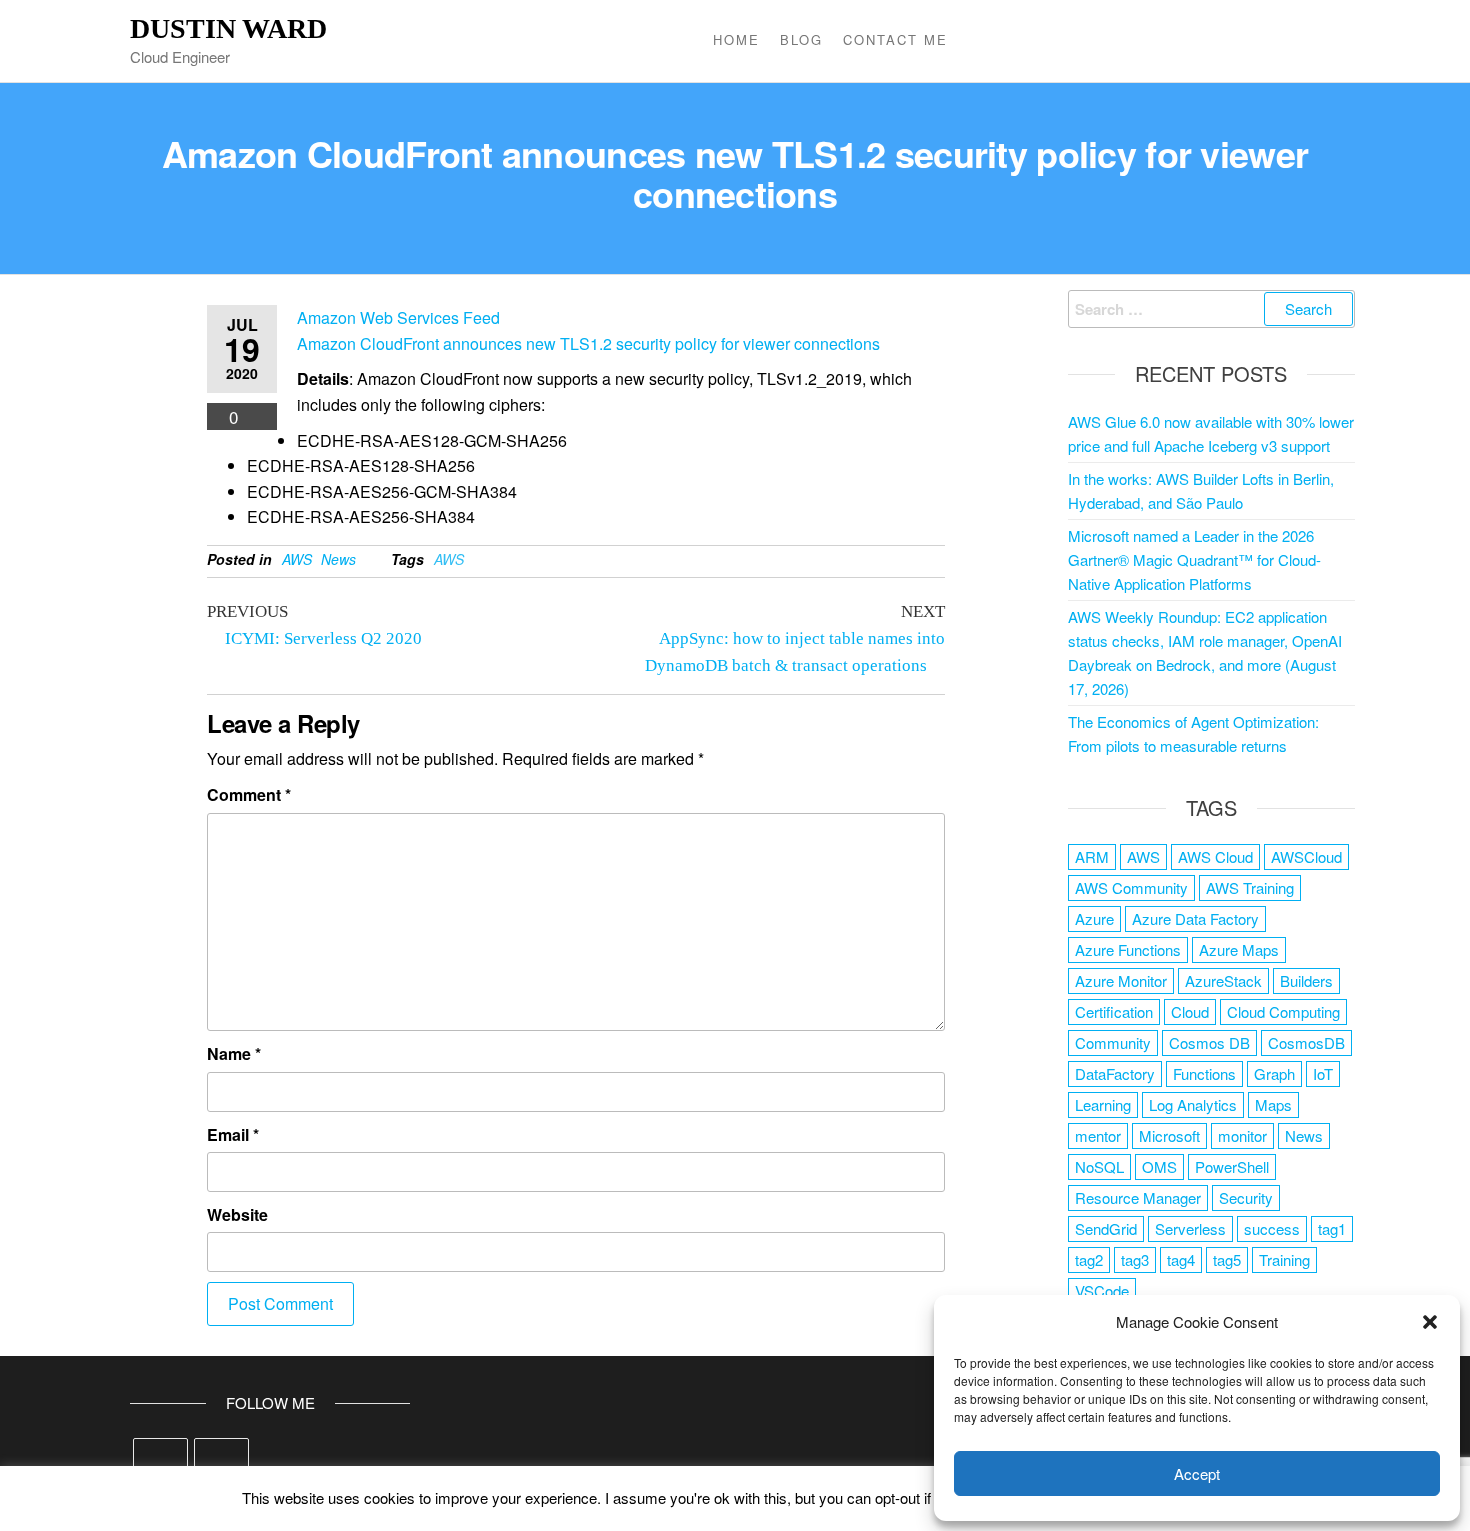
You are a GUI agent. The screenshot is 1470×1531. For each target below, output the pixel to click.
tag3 (1135, 1259)
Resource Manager (1138, 1197)
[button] (1430, 1322)
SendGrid (1106, 1228)
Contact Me (895, 39)
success (1272, 1228)
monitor (1242, 1135)
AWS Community (1131, 887)
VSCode (1102, 1290)
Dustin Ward (228, 28)
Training (1284, 1259)
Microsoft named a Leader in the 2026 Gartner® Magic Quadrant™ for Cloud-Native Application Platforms (1194, 559)
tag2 (1089, 1259)
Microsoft (1169, 1135)
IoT (1323, 1073)
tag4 (1181, 1259)
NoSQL (1099, 1166)
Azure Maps (1239, 949)
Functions (1204, 1073)
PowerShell (1232, 1166)
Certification (1114, 1011)
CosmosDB (1306, 1042)
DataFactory (1115, 1073)
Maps (1273, 1104)
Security (1246, 1197)
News (338, 559)
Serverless (1190, 1228)
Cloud (1190, 1011)
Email (233, 1134)
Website (237, 1214)
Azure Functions (1128, 949)
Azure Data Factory (1195, 918)
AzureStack (1223, 980)
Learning (1103, 1104)
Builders (1306, 980)
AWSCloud (1306, 856)
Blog (801, 39)
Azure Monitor (1121, 980)
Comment (249, 794)
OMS (1159, 1166)
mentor (1098, 1135)
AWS (297, 559)
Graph (1274, 1073)
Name (234, 1053)
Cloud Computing (1283, 1011)
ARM (1092, 856)
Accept (1197, 1473)
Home (736, 39)
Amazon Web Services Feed (398, 317)
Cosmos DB (1209, 1042)
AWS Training (1250, 887)
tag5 (1227, 1259)
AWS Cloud (1215, 856)
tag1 (1332, 1228)
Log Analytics (1193, 1104)
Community (1113, 1042)
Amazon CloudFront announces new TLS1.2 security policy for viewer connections (588, 343)
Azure (1094, 918)
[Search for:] (1212, 309)
